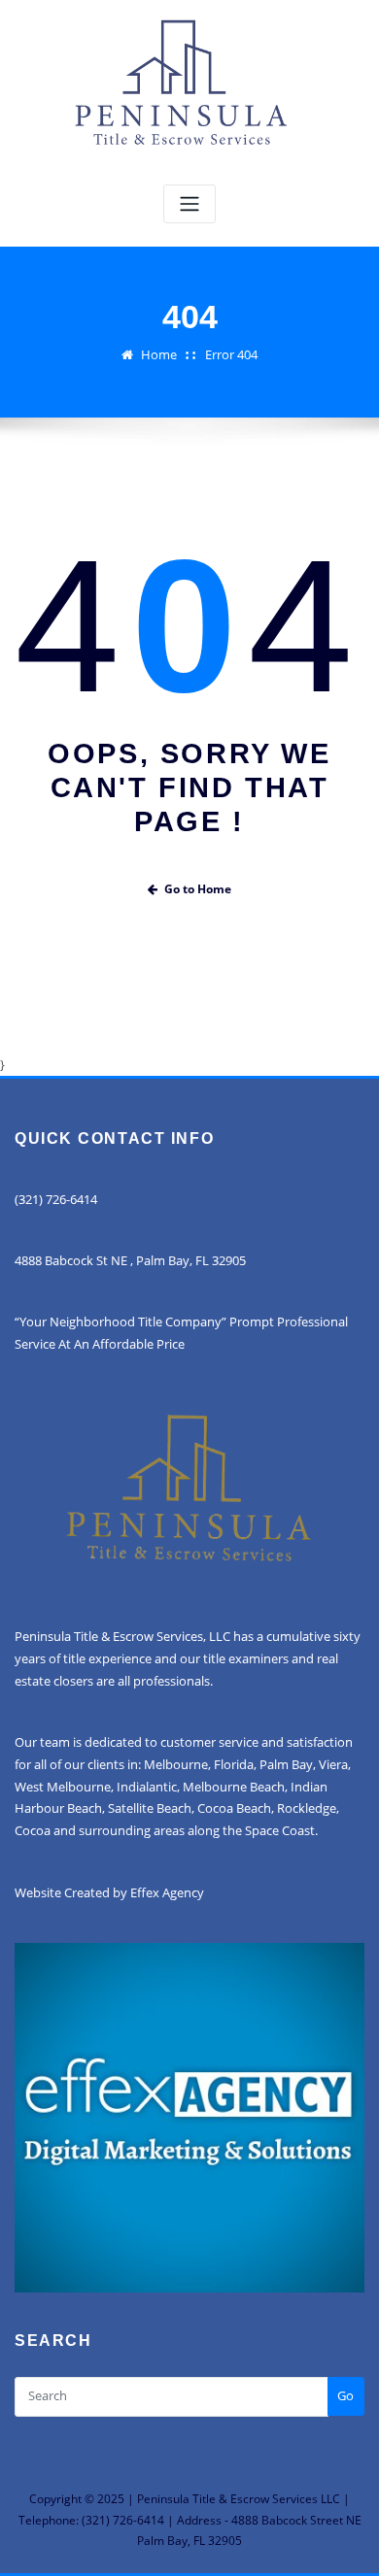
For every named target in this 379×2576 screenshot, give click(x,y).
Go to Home (198, 889)
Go (345, 2395)
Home (159, 354)
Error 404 (231, 354)
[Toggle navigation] (189, 204)
